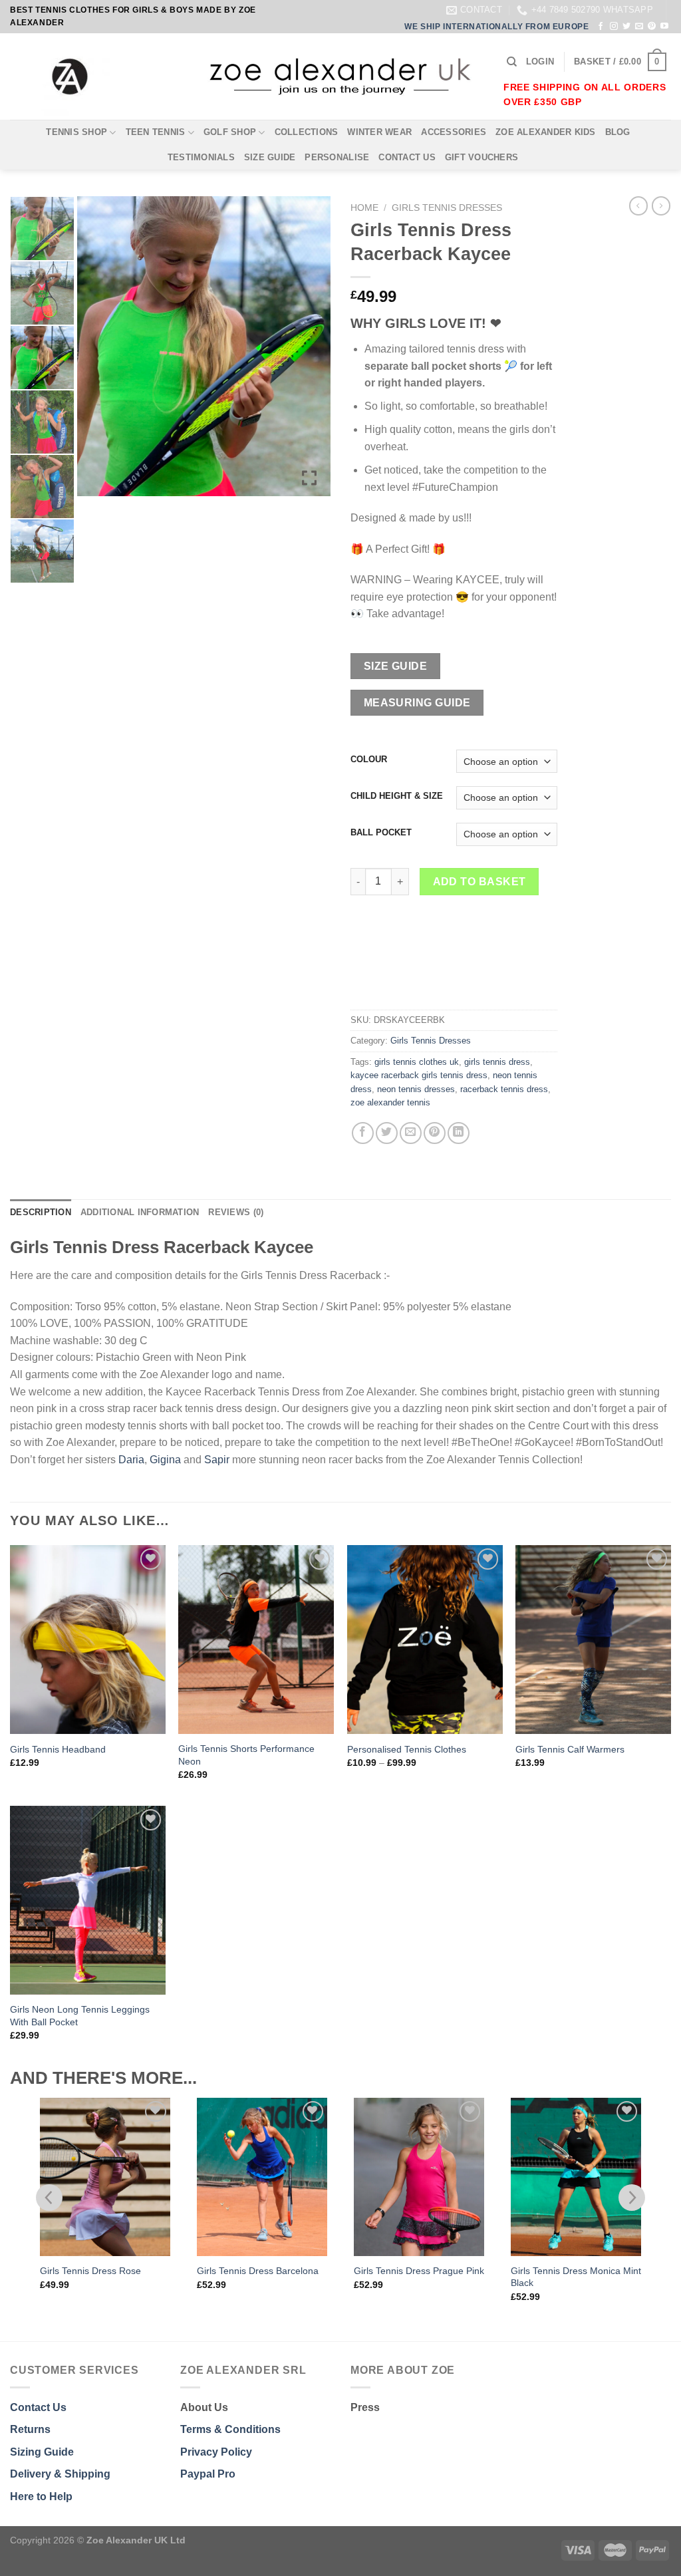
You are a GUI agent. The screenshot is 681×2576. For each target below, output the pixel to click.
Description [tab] (41, 1212)
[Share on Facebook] (363, 1133)
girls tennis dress (497, 1062)
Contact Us (38, 2407)
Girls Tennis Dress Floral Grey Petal (574, 2277)
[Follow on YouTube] (664, 27)
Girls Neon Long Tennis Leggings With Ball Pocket (80, 2016)
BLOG (618, 132)
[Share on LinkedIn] (459, 1133)
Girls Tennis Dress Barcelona (101, 2271)
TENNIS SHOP (76, 132)
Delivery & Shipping (60, 2474)
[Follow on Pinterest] (652, 27)
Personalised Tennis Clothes (407, 1749)
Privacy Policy (216, 2452)
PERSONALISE (337, 157)
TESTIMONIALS (201, 157)
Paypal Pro (208, 2474)
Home (364, 208)
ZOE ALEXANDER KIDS (546, 132)
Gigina (165, 1460)
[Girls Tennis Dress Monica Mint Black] (419, 2177)
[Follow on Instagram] (614, 27)
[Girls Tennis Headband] (88, 1640)
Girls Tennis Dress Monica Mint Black (419, 2277)
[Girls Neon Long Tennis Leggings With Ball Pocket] (88, 1900)
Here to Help (41, 2497)
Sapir (217, 1460)
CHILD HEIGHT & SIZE (397, 796)
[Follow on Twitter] (626, 27)
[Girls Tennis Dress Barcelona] (105, 2177)
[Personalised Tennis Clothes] (425, 1640)
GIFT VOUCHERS (481, 157)
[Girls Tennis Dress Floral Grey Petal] (576, 2177)
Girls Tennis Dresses (447, 208)
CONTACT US (407, 157)
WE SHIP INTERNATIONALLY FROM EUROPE (496, 27)
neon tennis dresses (416, 1089)
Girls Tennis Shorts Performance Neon (246, 1755)
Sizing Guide (42, 2452)
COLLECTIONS (307, 132)
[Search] (512, 62)
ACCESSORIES (454, 132)
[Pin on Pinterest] (435, 1133)
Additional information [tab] (140, 1212)
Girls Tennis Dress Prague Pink (262, 2271)
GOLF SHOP (230, 132)
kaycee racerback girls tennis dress (419, 1075)
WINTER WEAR (379, 132)
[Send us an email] (639, 27)
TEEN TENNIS (156, 132)
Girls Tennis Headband (58, 1749)
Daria (131, 1460)
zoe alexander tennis (390, 1102)
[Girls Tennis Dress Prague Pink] (262, 2177)
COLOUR (369, 760)
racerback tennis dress (504, 1089)
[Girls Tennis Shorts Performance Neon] (256, 1640)
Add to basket (479, 882)
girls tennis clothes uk (417, 1062)
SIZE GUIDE (270, 157)
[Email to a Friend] (411, 1133)
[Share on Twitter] (387, 1133)
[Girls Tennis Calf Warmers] (593, 1640)
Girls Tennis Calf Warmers (570, 1749)
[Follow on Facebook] (601, 27)
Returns (30, 2429)
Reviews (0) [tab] (236, 1212)
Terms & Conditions (230, 2429)
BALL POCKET (381, 833)
